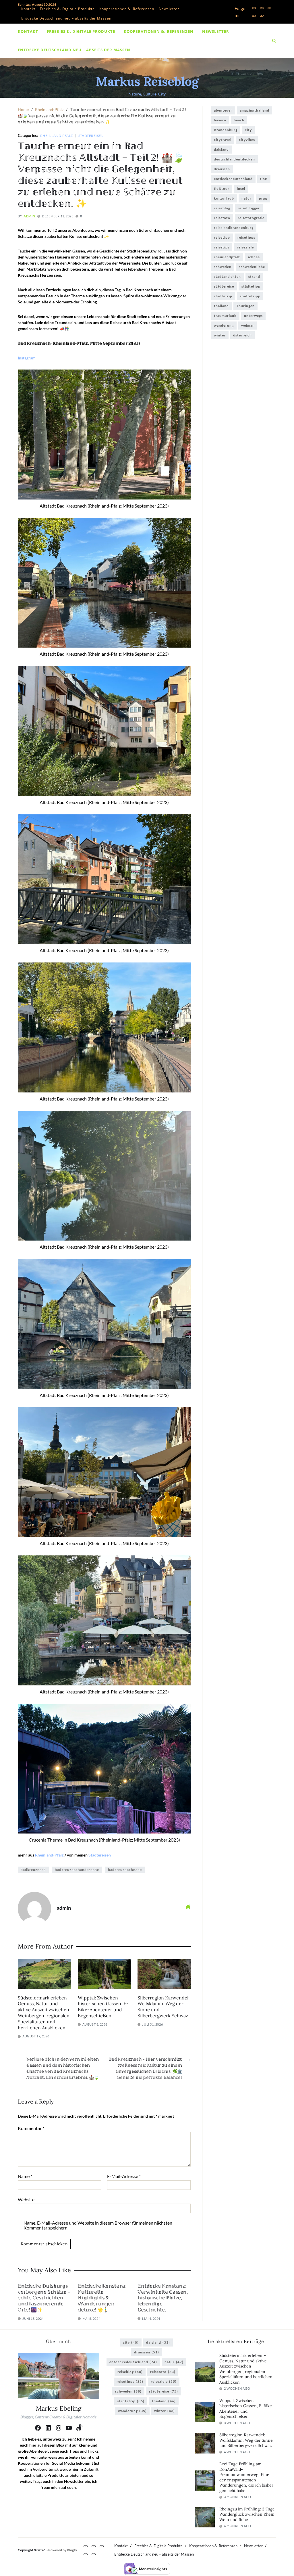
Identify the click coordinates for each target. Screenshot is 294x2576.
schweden (223, 267)
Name (25, 2176)
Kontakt (28, 9)
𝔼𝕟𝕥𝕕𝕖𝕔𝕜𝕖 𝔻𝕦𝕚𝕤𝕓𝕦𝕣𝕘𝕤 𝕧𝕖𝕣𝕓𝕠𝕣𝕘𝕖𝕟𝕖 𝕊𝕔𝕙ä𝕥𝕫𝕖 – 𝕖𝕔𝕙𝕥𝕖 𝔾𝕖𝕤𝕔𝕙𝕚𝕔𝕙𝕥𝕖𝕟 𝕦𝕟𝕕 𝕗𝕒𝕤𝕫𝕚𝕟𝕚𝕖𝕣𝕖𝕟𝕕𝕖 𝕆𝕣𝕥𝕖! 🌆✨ (44, 2298)
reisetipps (246, 237)
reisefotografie (251, 218)
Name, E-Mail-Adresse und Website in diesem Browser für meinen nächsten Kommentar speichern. (98, 2225)
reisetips (222, 247)
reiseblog (222, 208)
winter (220, 335)
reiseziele (245, 247)
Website (26, 2199)
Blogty (72, 2550)
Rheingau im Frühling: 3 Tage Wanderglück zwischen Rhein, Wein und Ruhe (247, 2514)
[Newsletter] (254, 16)
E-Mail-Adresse (124, 2176)
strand (254, 276)
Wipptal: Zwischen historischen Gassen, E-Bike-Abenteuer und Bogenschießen (103, 2007)
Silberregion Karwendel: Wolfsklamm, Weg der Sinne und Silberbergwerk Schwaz (246, 2440)
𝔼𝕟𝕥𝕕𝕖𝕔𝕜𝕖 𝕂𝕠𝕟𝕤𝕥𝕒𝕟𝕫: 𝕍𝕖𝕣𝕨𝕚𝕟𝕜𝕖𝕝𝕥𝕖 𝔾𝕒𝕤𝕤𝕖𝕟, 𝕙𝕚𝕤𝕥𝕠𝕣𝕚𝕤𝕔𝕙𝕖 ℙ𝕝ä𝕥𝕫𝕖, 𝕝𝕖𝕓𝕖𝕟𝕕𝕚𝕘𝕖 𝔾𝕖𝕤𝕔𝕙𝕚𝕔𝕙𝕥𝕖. (163, 2298)
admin (29, 216)
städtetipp (251, 286)
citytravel (223, 140)
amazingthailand (255, 110)
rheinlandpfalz (227, 257)
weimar (248, 325)
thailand (221, 306)
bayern (220, 120)
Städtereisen (91, 135)
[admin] (34, 1909)
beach (239, 120)
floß (264, 179)
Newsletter (169, 9)
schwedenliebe (252, 267)
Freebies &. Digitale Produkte (67, 9)
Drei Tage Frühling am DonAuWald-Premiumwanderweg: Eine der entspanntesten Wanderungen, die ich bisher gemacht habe (246, 2477)
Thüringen (245, 306)
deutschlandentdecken (234, 159)
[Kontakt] (254, 8)
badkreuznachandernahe (77, 1870)
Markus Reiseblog (147, 81)
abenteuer (223, 110)
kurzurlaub (224, 198)
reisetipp (222, 237)
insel (241, 188)
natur (246, 198)
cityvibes (247, 140)
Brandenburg (226, 130)
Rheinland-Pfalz (57, 135)
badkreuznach (33, 1870)
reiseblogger (249, 208)
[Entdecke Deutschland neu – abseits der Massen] (262, 16)
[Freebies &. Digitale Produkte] (262, 8)
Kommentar (31, 2128)
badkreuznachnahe (125, 1870)
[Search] (274, 41)
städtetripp (250, 296)
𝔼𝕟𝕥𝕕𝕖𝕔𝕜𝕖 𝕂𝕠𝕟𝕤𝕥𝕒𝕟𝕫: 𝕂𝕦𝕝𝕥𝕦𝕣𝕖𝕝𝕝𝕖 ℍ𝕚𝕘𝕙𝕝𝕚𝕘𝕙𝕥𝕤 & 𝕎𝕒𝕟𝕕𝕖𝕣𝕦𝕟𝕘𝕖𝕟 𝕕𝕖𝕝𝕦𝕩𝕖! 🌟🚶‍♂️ (102, 2298)
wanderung (224, 325)
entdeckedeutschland (233, 179)
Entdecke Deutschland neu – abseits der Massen (66, 18)
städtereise (224, 286)
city (248, 130)
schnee (254, 257)
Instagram (27, 358)
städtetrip (223, 296)
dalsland (221, 149)
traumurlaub (225, 316)
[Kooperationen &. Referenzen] (269, 8)
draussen (222, 169)
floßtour (222, 188)
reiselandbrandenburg (234, 228)
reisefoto (222, 218)
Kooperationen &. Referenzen (127, 9)
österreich (242, 335)
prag (263, 198)
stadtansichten (227, 276)
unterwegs (253, 316)
